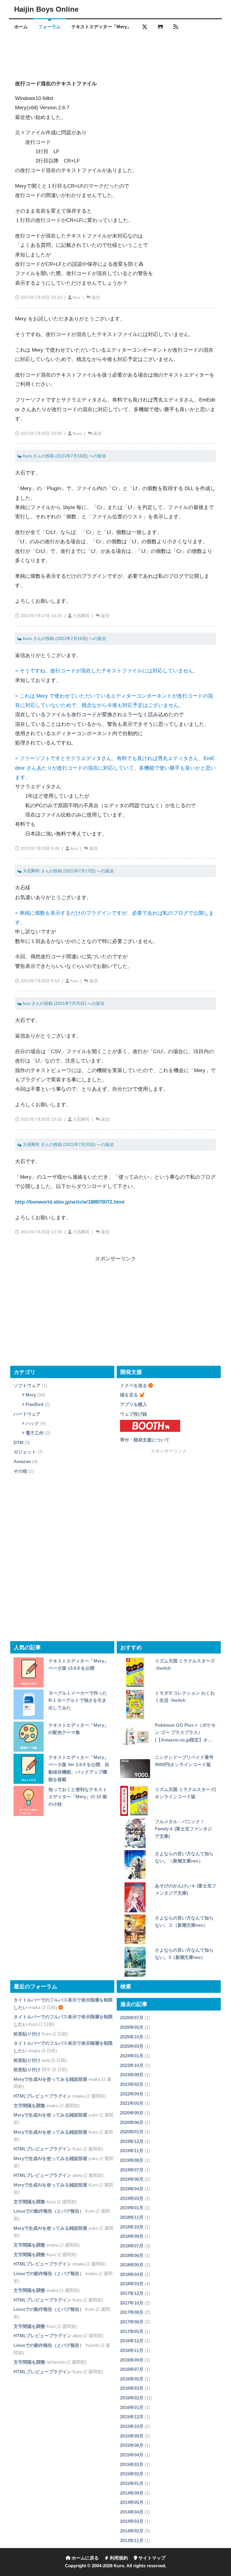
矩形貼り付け (27, 2034)
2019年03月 (132, 2198)
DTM (18, 1443)
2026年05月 (132, 2027)
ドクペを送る (134, 1385)
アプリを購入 (134, 1404)
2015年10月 (132, 2426)
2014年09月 (132, 2493)
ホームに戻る (85, 2558)
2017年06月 (132, 2322)
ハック (32, 1423)
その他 (20, 1471)
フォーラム (49, 27)
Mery (31, 1395)
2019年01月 (132, 2208)
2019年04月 (132, 2189)
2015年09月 (132, 2436)
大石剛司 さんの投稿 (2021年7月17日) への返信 (68, 871)
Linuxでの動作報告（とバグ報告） (49, 2211)
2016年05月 (132, 2379)
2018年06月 (132, 2255)
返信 (96, 297)
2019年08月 (132, 2160)
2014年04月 (132, 2512)
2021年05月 (132, 2103)
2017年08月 (132, 2312)
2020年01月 (132, 2132)
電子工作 (35, 1433)
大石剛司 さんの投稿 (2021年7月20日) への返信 (68, 1145)
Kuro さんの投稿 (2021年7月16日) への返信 (64, 456)
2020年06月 (132, 2122)
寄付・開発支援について (145, 1440)
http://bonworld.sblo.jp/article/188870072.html (70, 1202)
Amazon (22, 1461)
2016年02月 (132, 2398)
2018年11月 (132, 2217)
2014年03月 (132, 2521)
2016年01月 (132, 2407)
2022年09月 (132, 2094)
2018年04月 (132, 2274)
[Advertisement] (115, 52)
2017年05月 (132, 2331)
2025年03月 (132, 2046)
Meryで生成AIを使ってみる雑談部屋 (50, 2079)
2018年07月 (132, 2246)
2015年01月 (132, 2483)
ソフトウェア (27, 1385)
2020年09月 (132, 2113)
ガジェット (25, 1452)
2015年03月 (132, 2464)
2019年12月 (132, 2141)
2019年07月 (132, 2170)
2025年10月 (132, 2037)
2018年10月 (132, 2227)
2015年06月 (132, 2445)
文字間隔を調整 (29, 2106)
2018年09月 (132, 2236)
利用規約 (118, 2558)
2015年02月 (132, 2474)
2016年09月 (132, 2360)
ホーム (21, 27)
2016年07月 (132, 2369)
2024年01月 (132, 2056)
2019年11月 (132, 2151)
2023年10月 (132, 2065)
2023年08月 (132, 2075)
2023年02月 (132, 2084)
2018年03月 (132, 2284)
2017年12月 (132, 2293)
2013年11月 (132, 2540)
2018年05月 (132, 2265)
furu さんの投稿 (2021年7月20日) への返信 (63, 1003)
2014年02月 (132, 2531)
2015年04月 (132, 2455)
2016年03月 (132, 2388)
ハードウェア (27, 1414)
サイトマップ (151, 2558)
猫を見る (129, 1395)
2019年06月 (132, 2179)
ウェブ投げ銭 (134, 1414)
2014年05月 (132, 2502)
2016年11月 (132, 2350)
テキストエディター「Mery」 (101, 27)
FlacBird (34, 1404)
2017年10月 (132, 2303)
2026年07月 (132, 2018)
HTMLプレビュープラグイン (42, 2096)
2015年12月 (132, 2417)
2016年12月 (132, 2341)
